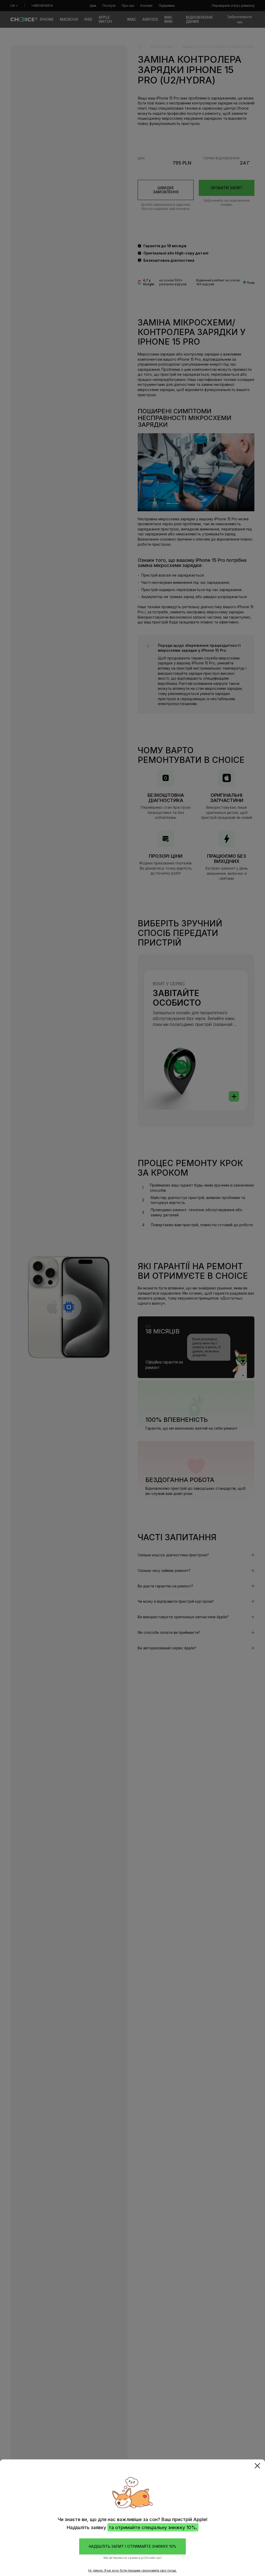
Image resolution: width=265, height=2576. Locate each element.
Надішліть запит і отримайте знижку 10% (132, 2546)
